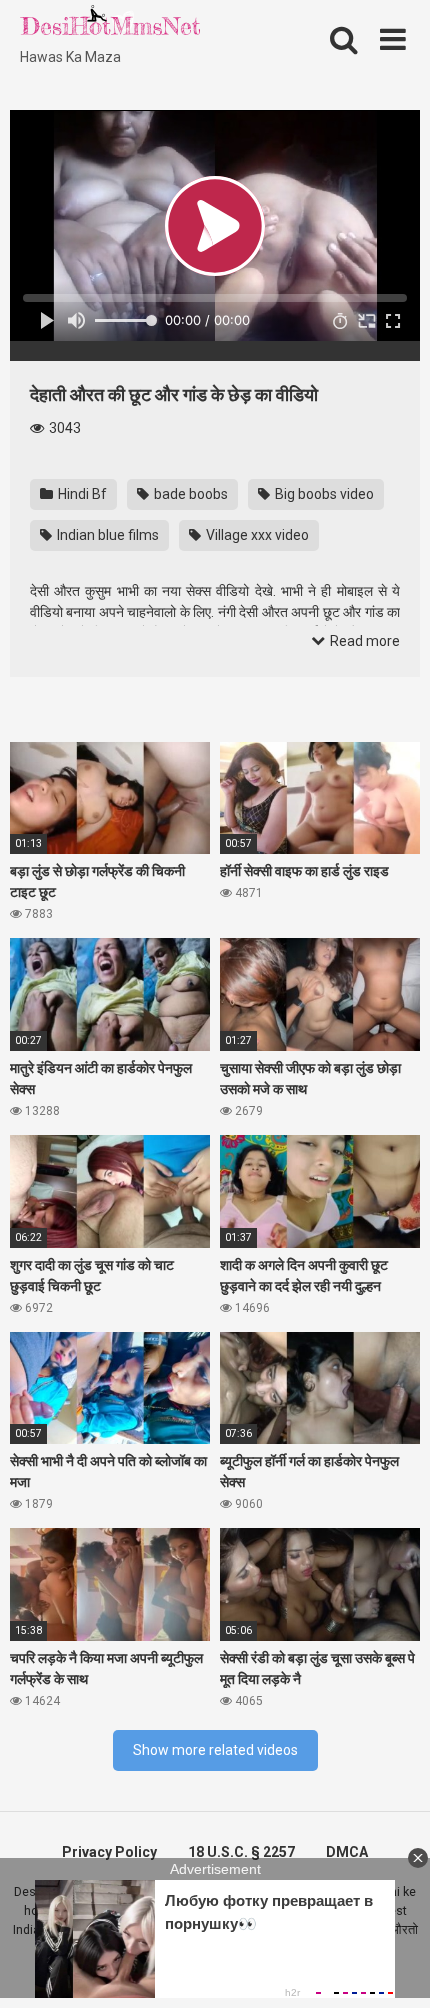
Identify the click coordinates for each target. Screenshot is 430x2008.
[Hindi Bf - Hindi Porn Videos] (110, 25)
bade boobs (189, 494)
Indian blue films (106, 535)
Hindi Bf (81, 494)
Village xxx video (256, 535)
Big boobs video (323, 494)
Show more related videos (215, 1750)
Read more (363, 641)
